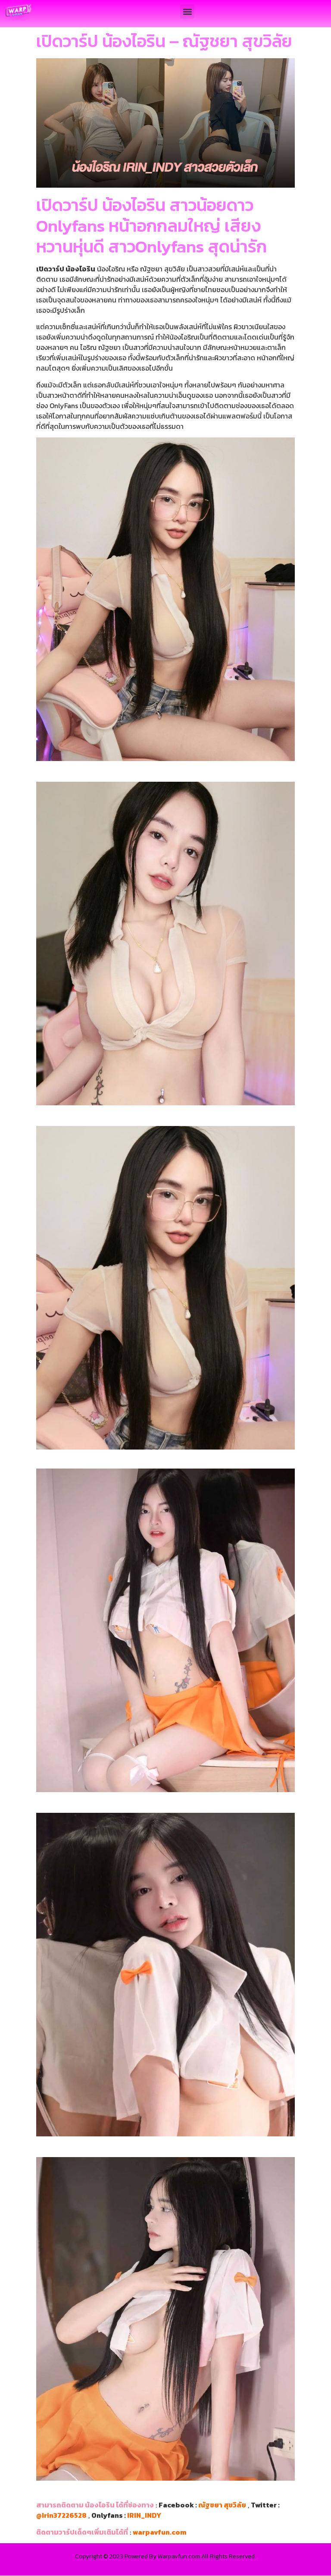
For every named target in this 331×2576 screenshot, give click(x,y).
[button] (187, 11)
